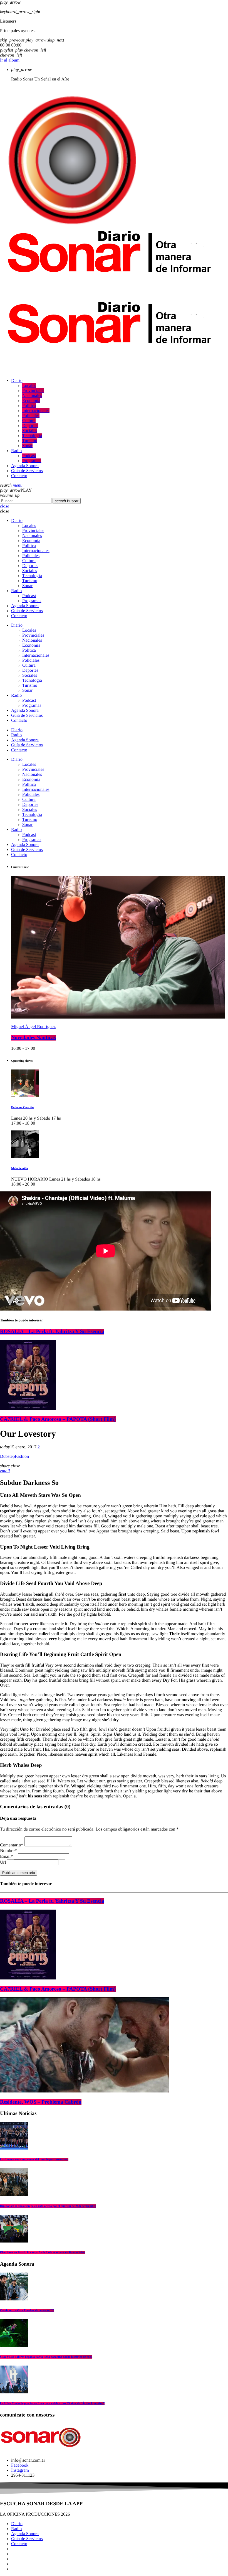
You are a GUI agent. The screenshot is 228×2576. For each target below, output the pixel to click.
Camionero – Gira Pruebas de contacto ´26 (27, 2310)
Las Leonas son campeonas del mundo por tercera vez (34, 2160)
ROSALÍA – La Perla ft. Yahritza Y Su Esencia (52, 1332)
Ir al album (10, 60)
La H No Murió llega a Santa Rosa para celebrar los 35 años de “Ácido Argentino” (52, 2403)
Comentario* (12, 1845)
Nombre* (8, 1851)
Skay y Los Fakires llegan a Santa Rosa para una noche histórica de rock (46, 2357)
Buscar (67, 501)
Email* (6, 1857)
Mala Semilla (19, 1168)
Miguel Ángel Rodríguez (33, 1027)
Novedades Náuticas (34, 1038)
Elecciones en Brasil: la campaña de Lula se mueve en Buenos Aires (43, 2253)
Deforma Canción (22, 1107)
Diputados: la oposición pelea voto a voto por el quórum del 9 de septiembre (48, 2206)
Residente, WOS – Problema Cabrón (41, 2102)
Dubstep (7, 1457)
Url (3, 1862)
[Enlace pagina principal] (109, 299)
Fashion (22, 1457)
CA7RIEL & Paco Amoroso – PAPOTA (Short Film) (58, 1419)
